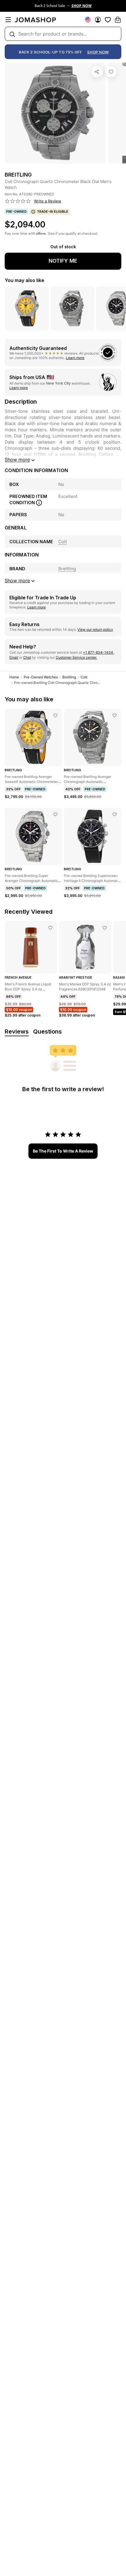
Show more (17, 459)
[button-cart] (118, 20)
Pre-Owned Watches (41, 677)
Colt (84, 677)
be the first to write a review (63, 1151)
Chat (27, 657)
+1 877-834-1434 (98, 652)
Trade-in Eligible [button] (53, 212)
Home (14, 677)
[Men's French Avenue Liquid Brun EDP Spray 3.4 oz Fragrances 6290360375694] (50, 928)
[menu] (8, 20)
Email (14, 657)
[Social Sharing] (97, 72)
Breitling (69, 677)
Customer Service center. (76, 657)
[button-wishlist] (108, 20)
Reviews (17, 1032)
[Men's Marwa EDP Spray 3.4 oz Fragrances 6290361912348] (105, 928)
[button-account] (98, 20)
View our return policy (95, 629)
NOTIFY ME (63, 261)
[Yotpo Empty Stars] (18, 201)
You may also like (24, 280)
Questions (47, 1032)
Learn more (75, 358)
